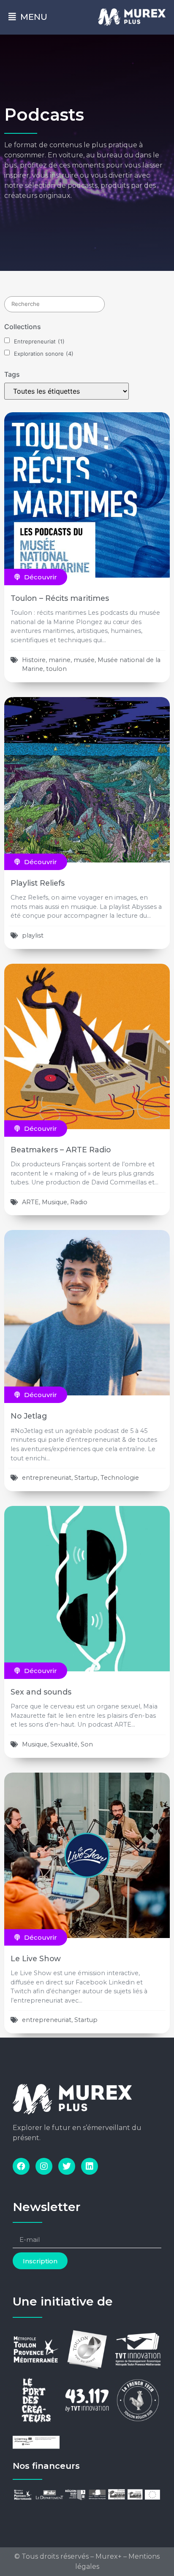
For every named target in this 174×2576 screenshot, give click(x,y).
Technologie (120, 1478)
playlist (33, 935)
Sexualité (64, 1744)
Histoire (34, 660)
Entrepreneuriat (39, 342)
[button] (36, 577)
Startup (86, 1478)
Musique (54, 1202)
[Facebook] (21, 2166)
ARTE (30, 1202)
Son (87, 1744)
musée (84, 660)
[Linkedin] (90, 2166)
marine (60, 660)
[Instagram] (44, 2166)
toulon (56, 669)
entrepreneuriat (47, 1478)
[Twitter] (67, 2166)
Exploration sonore (44, 354)
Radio (79, 1202)
